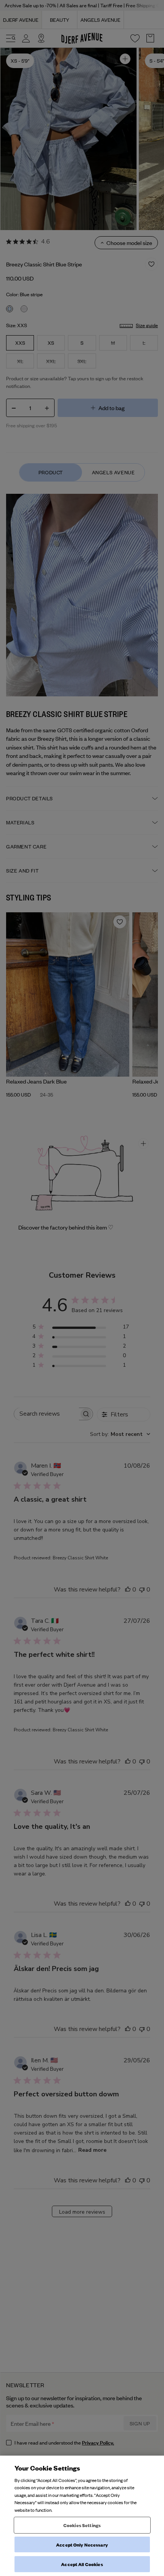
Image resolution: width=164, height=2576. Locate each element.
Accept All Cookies (82, 2564)
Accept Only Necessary (82, 2544)
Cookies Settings (82, 2525)
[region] (82, 2516)
